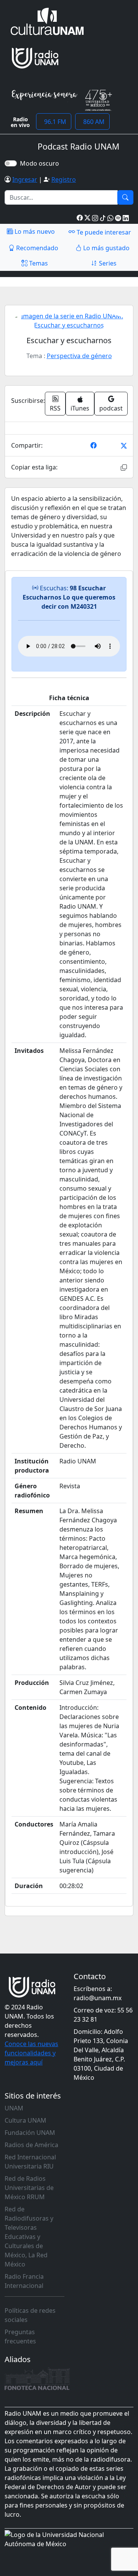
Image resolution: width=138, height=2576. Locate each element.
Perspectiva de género (79, 356)
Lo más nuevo (34, 231)
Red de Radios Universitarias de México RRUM (29, 2188)
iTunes (80, 408)
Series (107, 263)
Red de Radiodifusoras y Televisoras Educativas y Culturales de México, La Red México (29, 2237)
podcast (111, 408)
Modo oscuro (41, 163)
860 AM (92, 122)
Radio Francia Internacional (24, 2281)
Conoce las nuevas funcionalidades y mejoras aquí (31, 2053)
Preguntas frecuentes (20, 2336)
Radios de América (31, 2145)
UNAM (14, 2108)
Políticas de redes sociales (30, 2315)
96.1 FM (54, 122)
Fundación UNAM (30, 2133)
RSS (55, 408)
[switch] (11, 163)
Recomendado (36, 248)
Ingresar (25, 179)
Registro (64, 179)
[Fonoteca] (37, 2379)
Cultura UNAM (25, 2120)
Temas (38, 263)
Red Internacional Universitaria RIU (30, 2162)
